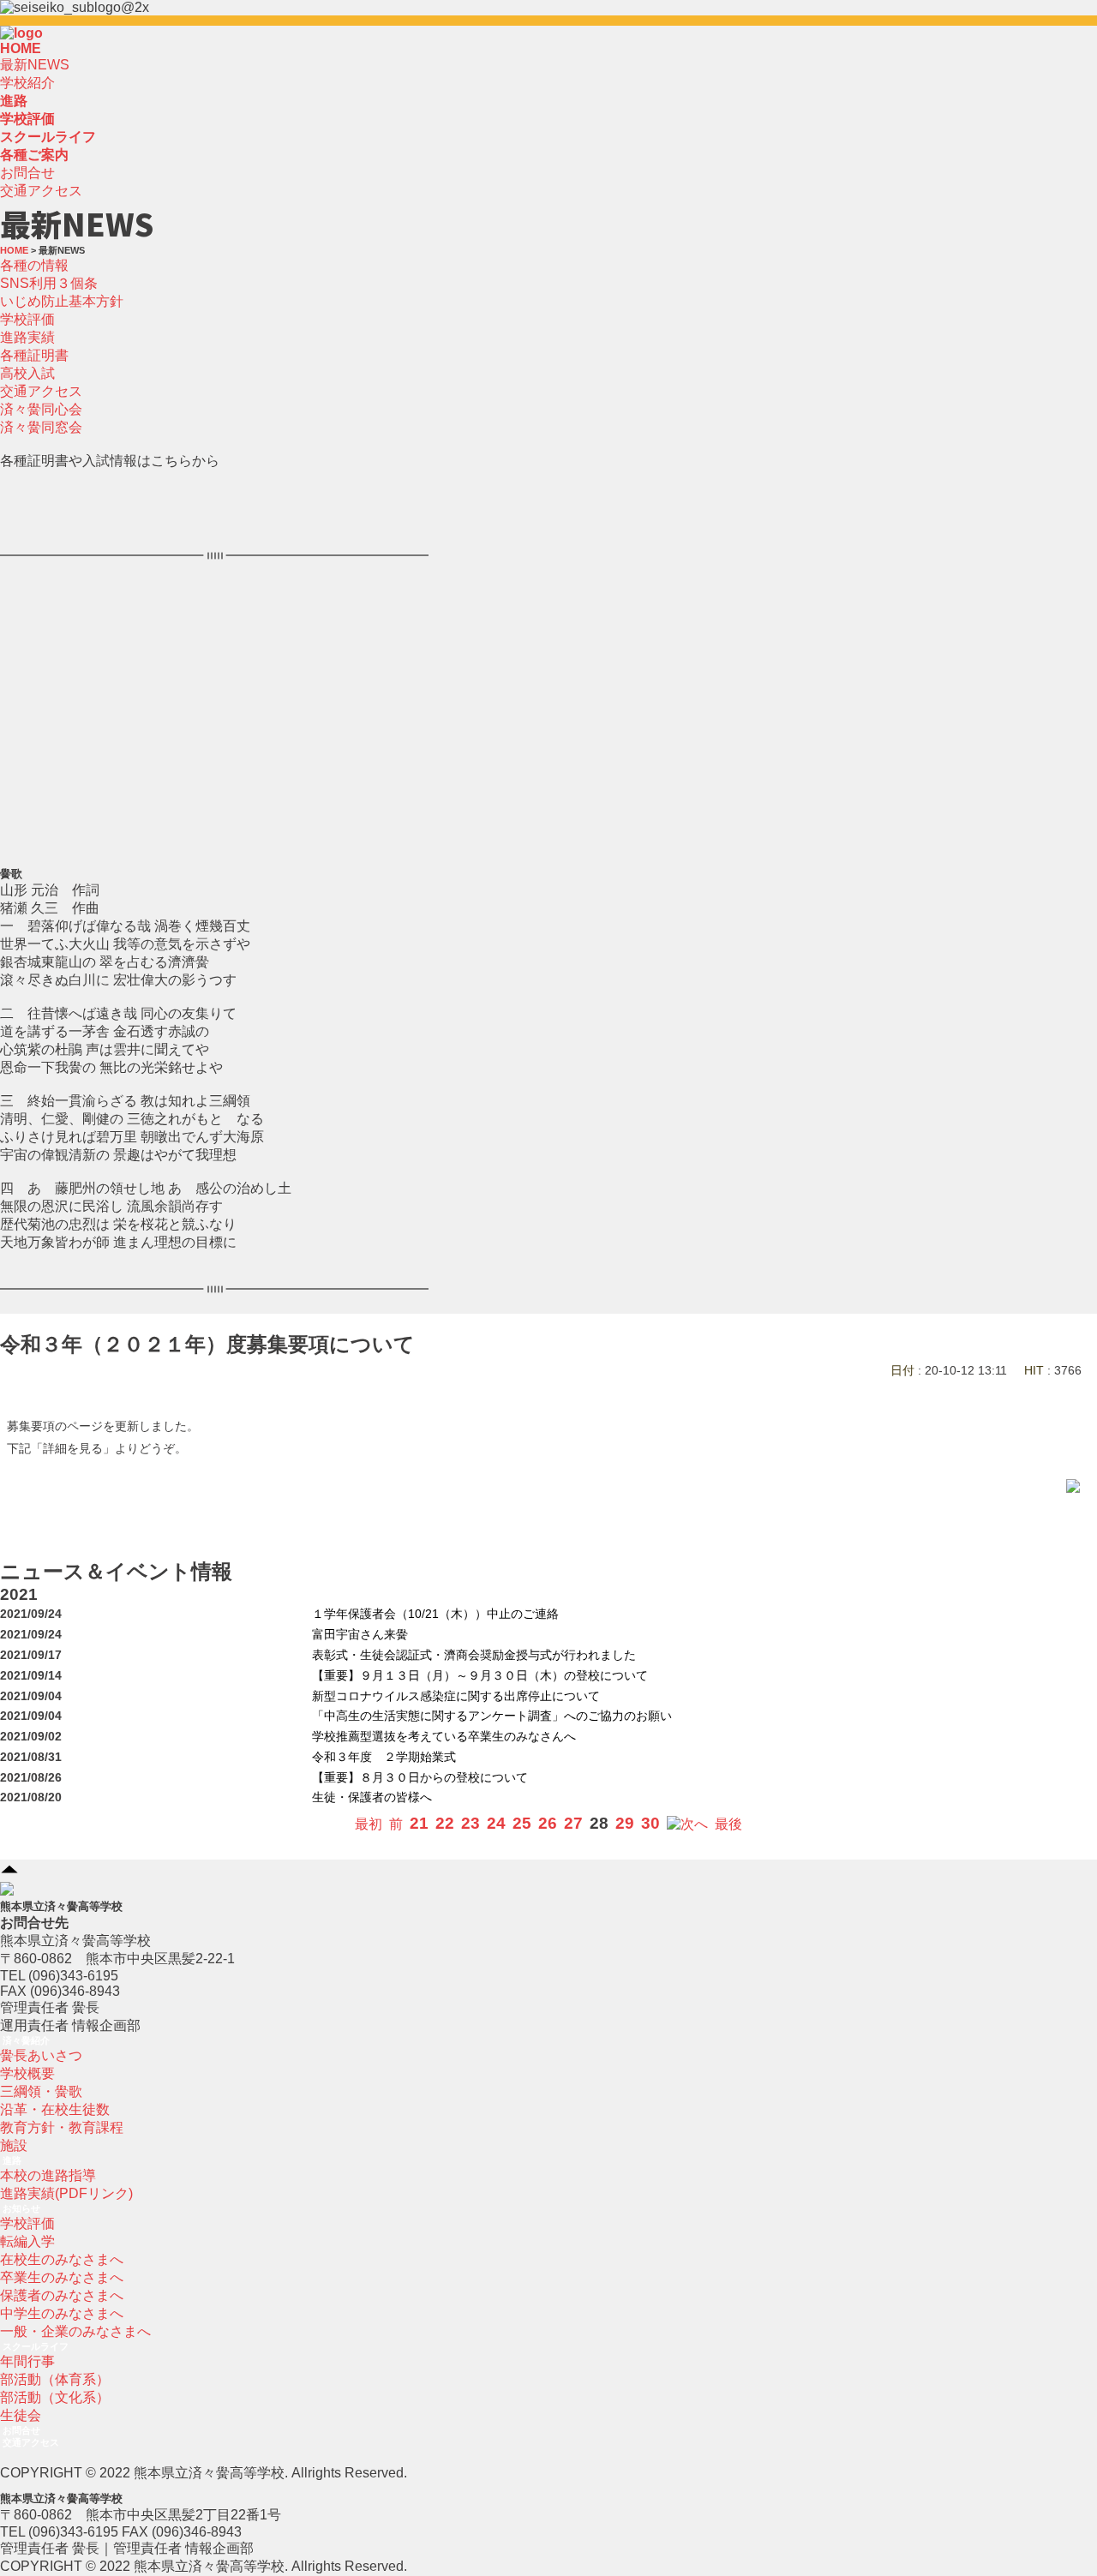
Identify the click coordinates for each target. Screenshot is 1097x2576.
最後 (728, 1824)
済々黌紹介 (26, 2040)
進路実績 (27, 337)
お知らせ (21, 2208)
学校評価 (27, 319)
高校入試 (27, 373)
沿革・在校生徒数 (55, 2109)
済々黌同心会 (41, 409)
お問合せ (27, 173)
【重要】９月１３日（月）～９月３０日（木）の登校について (480, 1676)
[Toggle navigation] (48, 38)
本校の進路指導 (48, 2175)
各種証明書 (34, 355)
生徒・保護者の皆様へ (372, 1797)
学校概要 (27, 2073)
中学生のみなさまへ (62, 2313)
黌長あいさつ (41, 2055)
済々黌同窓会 (41, 427)
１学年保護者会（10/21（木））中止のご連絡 (435, 1614)
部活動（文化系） (55, 2397)
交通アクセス (41, 191)
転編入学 (27, 2241)
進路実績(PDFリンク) (66, 2193)
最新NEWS (35, 65)
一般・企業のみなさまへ (75, 2331)
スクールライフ (36, 2346)
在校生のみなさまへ (62, 2259)
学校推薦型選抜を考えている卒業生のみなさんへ (444, 1737)
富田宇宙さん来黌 (360, 1635)
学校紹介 (27, 83)
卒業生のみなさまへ (62, 2277)
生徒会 (21, 2415)
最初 (369, 1824)
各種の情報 (34, 265)
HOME (21, 48)
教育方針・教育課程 (62, 2127)
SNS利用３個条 (49, 283)
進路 (12, 2160)
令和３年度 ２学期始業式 (384, 1757)
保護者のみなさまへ (62, 2295)
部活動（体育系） (55, 2379)
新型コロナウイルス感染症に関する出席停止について (456, 1696)
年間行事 (27, 2361)
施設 (14, 2145)
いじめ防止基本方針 (62, 301)
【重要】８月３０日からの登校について (420, 1778)
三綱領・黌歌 (41, 2091)
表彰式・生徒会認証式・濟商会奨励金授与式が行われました (474, 1655)
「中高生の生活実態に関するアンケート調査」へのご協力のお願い (492, 1716)
